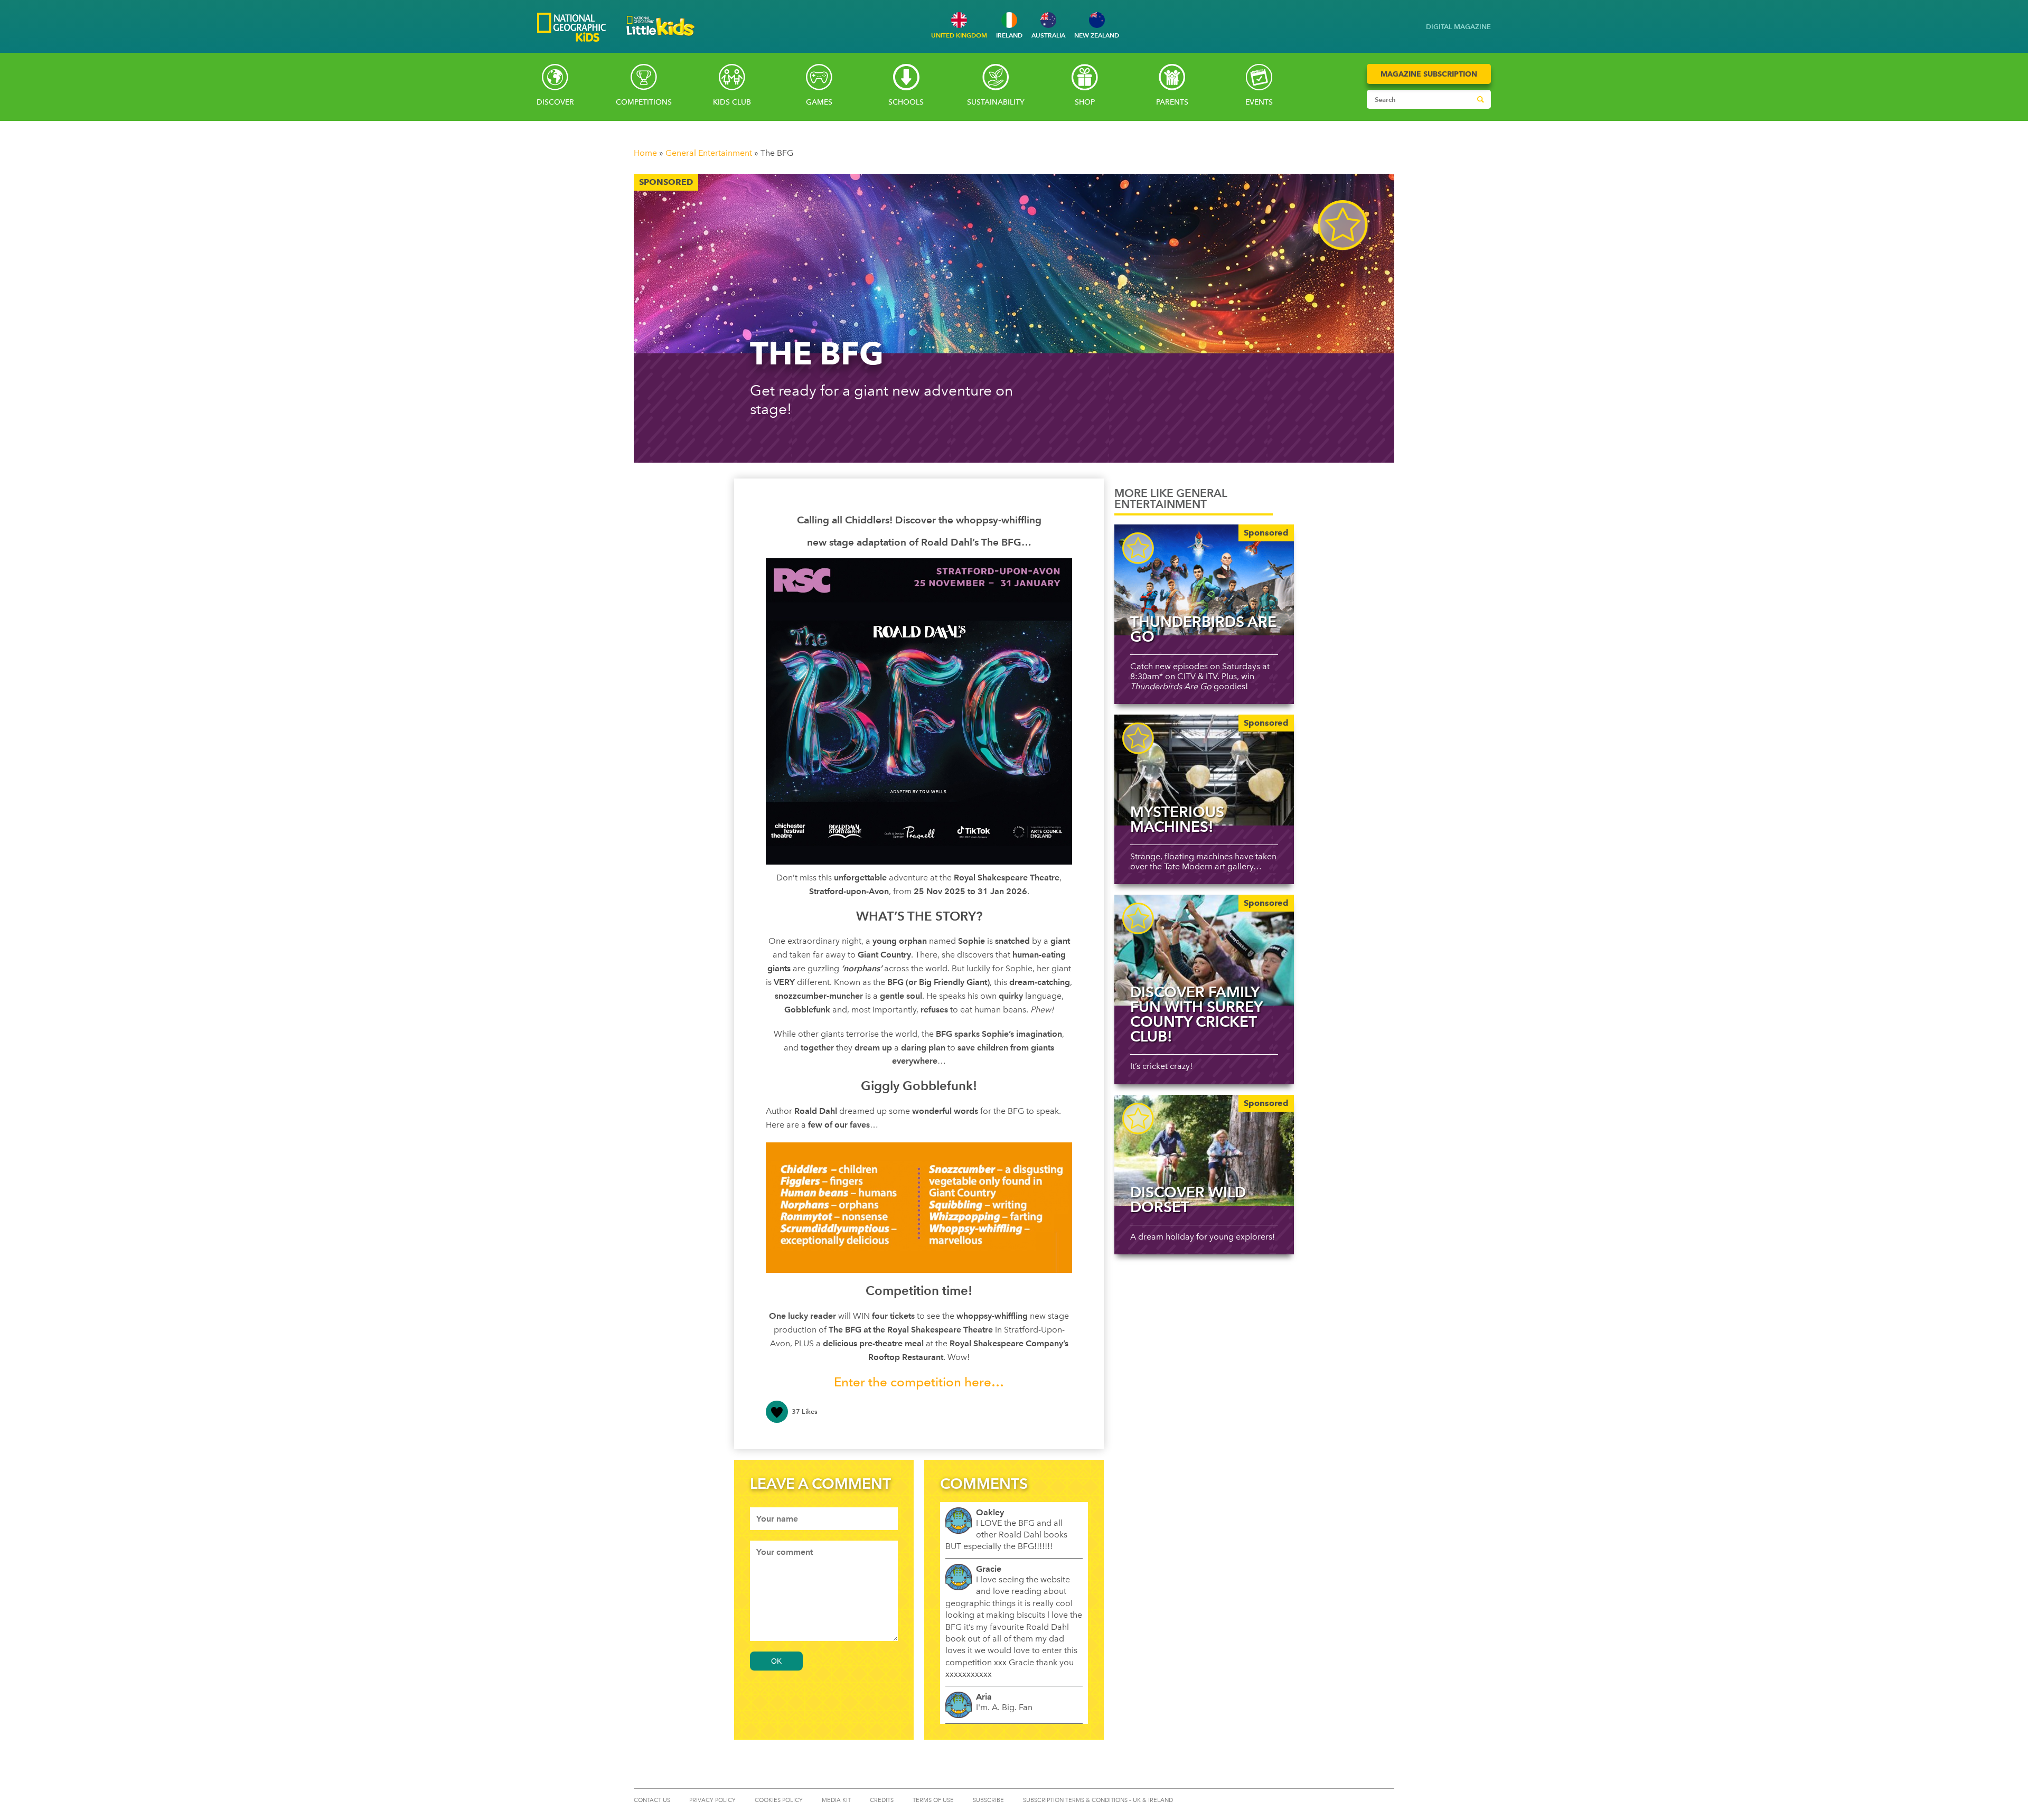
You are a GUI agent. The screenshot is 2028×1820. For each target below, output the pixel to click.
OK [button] (776, 1661)
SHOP (1085, 102)
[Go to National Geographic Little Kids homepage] (661, 39)
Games (819, 102)
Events (1259, 102)
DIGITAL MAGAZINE (1458, 27)
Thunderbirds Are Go (1203, 629)
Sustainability (996, 102)
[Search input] (1419, 99)
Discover (555, 102)
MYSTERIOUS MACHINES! (1177, 819)
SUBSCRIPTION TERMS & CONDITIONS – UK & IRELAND (1098, 1800)
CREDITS (882, 1800)
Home (645, 153)
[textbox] (824, 1519)
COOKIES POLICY (779, 1800)
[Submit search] (1480, 99)
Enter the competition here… (919, 1382)
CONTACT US (652, 1800)
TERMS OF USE (933, 1800)
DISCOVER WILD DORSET (1188, 1199)
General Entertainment (709, 153)
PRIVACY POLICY (712, 1800)
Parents (1172, 102)
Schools (906, 102)
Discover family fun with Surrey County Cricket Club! (1196, 1014)
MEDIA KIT (836, 1800)
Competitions (644, 102)
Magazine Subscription (1429, 74)
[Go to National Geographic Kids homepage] (571, 28)
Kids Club (732, 102)
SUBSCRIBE (988, 1800)
